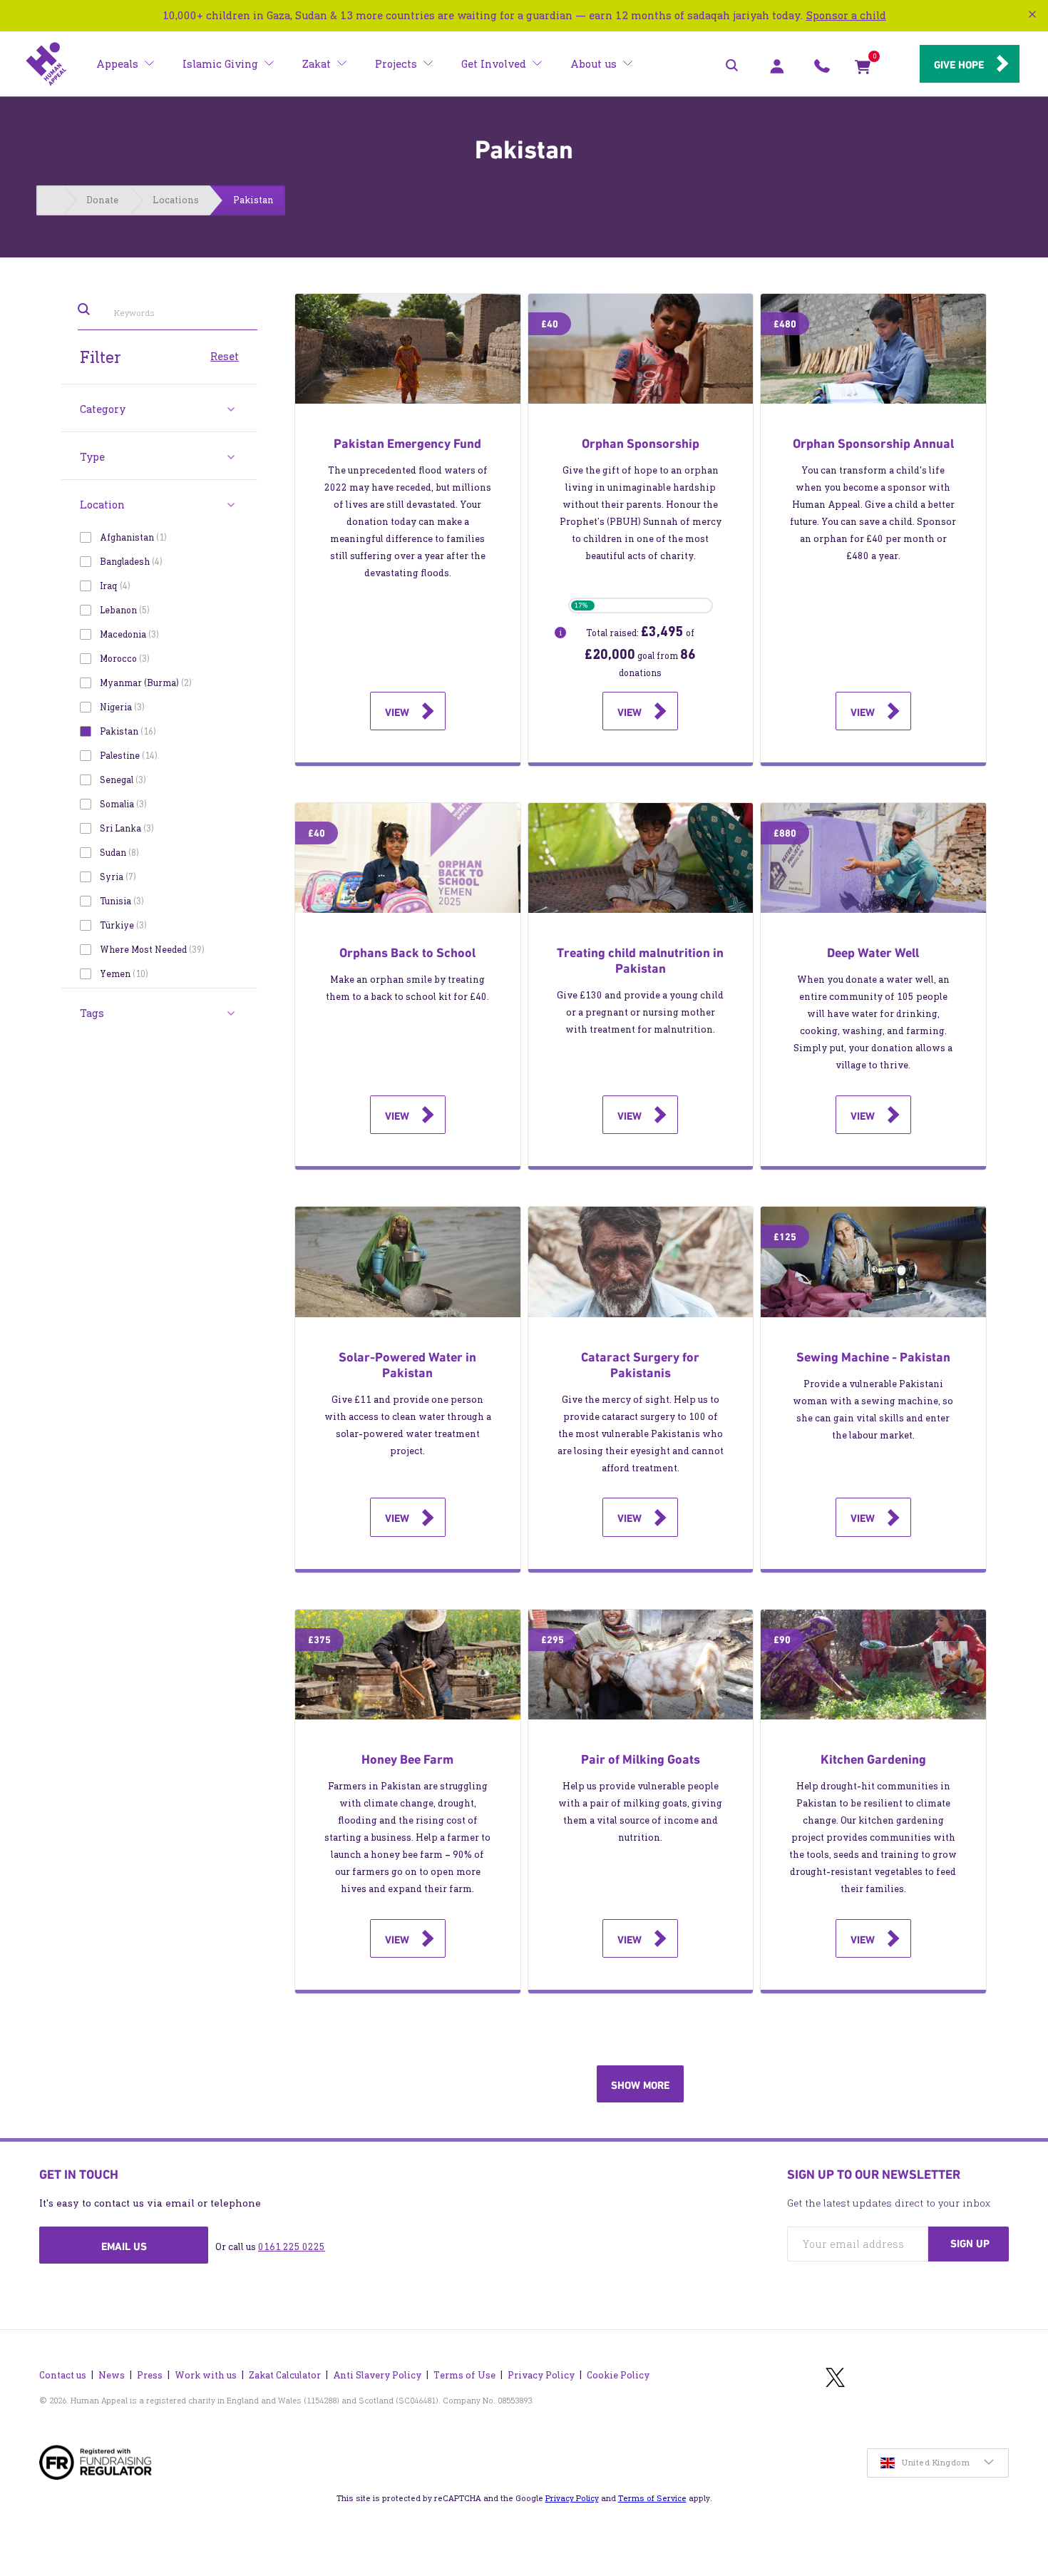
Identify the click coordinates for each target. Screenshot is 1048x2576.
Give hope (959, 65)
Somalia (122, 804)
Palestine (127, 756)
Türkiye (122, 925)
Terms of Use (464, 2375)
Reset (225, 356)
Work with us (206, 2375)
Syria (117, 877)
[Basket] (863, 70)
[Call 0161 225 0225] (822, 70)
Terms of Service (652, 2498)
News (112, 2375)
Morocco (123, 659)
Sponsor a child (846, 15)
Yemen (123, 974)
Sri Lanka (125, 828)
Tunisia (120, 901)
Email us (124, 2247)
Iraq (114, 586)
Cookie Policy (618, 2375)
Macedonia (128, 634)
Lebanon (123, 610)
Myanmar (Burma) (144, 683)
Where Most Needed (151, 950)
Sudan (118, 853)
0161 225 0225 (292, 2247)
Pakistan (127, 731)
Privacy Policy (541, 2375)
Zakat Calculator (285, 2375)
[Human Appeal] (46, 64)
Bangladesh (130, 562)
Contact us (63, 2375)
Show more (640, 2085)
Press (150, 2375)
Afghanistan (132, 537)
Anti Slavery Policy (377, 2375)
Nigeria (121, 707)
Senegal (122, 780)
